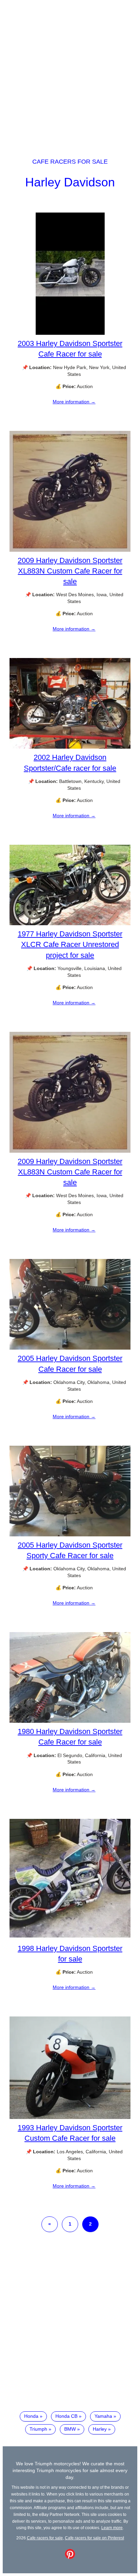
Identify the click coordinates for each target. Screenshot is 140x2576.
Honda (31, 2416)
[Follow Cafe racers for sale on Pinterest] (70, 2557)
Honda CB (66, 2416)
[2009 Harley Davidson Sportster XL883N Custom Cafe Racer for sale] (70, 550)
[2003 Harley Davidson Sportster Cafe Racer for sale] (70, 333)
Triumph (38, 2429)
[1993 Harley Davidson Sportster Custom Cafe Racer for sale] (70, 2117)
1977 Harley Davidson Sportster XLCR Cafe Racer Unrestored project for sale (70, 944)
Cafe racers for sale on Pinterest (94, 2538)
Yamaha (103, 2416)
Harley (100, 2429)
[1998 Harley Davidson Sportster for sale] (70, 1938)
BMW (70, 2429)
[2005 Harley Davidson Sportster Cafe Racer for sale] (70, 1348)
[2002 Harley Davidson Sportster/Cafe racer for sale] (70, 747)
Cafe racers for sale (70, 162)
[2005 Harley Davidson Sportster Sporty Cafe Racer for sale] (70, 1535)
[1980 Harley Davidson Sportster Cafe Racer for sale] (70, 1721)
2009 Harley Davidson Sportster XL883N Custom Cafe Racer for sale (70, 571)
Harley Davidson (70, 182)
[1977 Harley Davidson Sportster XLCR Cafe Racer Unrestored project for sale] (70, 924)
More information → (74, 402)
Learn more (112, 2528)
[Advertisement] (70, 73)
